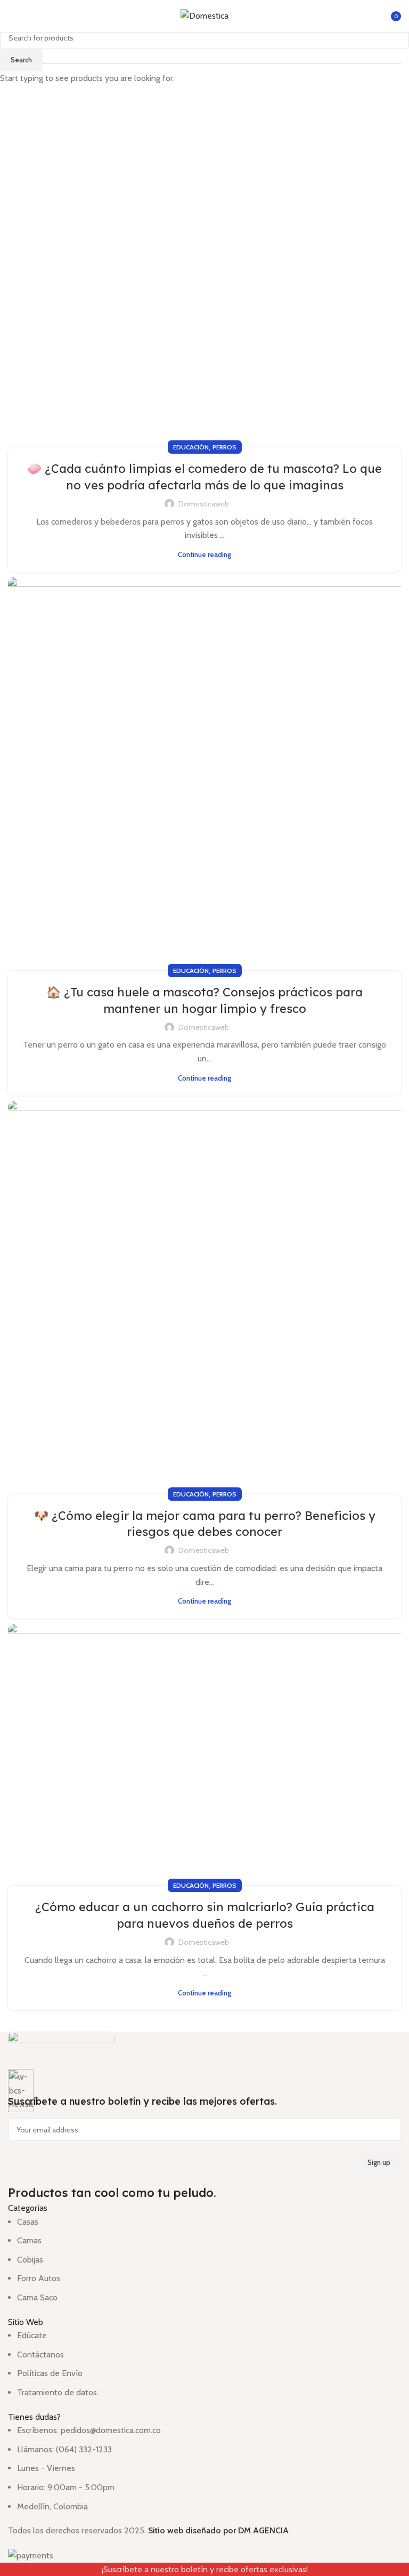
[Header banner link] (204, 1288)
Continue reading (204, 554)
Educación (191, 447)
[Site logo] (204, 15)
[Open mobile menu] (12, 16)
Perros (224, 447)
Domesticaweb (204, 504)
